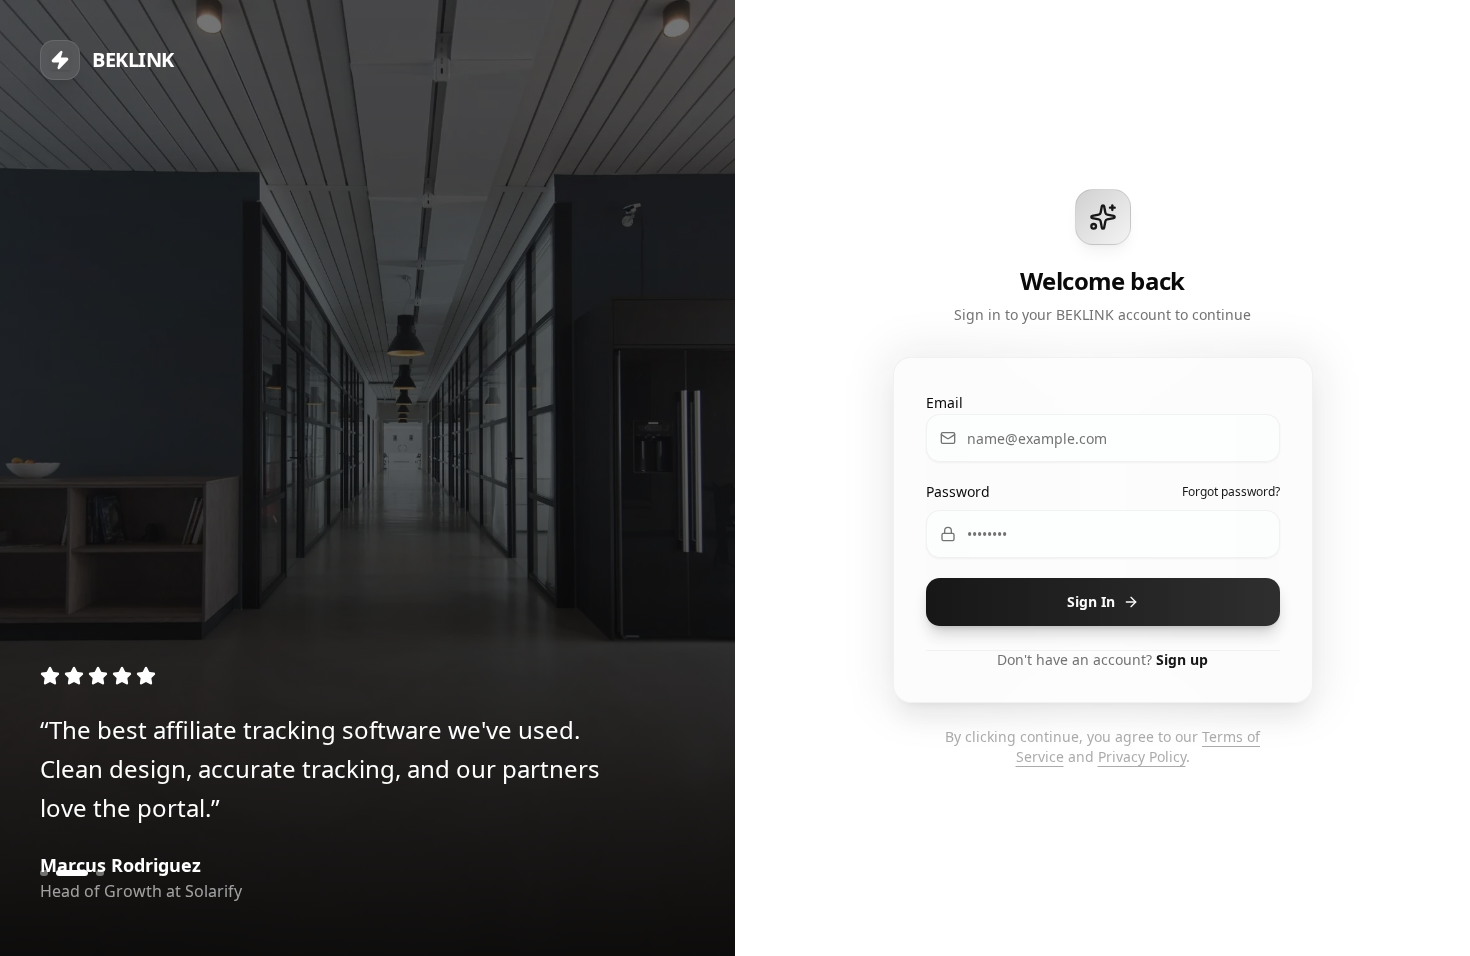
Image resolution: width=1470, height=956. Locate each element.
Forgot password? (1231, 492)
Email (944, 402)
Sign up (1182, 659)
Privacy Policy (1142, 756)
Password (958, 491)
